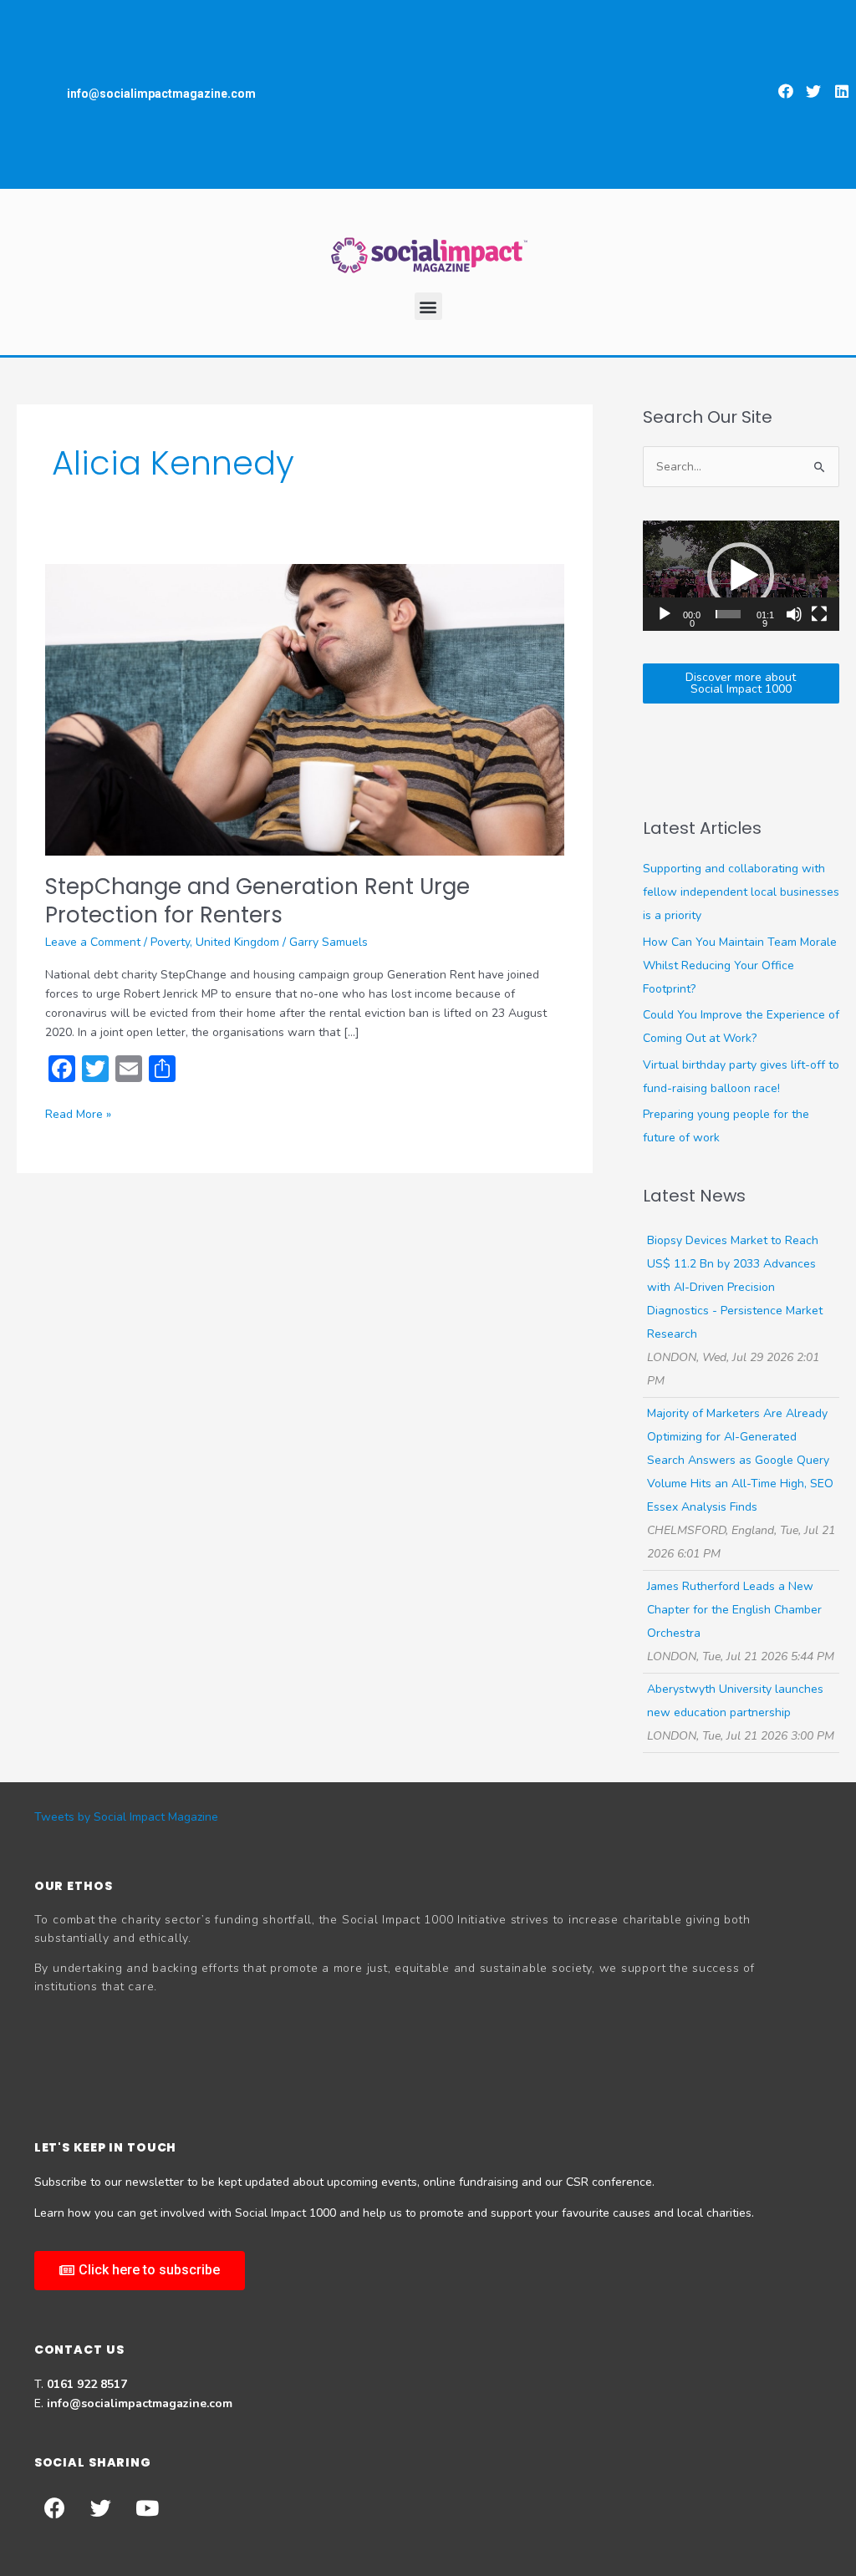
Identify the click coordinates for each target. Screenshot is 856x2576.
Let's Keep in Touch (106, 2147)
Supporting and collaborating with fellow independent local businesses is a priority (741, 892)
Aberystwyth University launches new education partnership (735, 1701)
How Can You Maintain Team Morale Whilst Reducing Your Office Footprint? (740, 965)
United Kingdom (237, 942)
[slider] (728, 614)
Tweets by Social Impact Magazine (126, 1817)
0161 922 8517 (87, 2384)
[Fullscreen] (819, 614)
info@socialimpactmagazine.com (140, 2403)
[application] (741, 576)
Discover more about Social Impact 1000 (741, 683)
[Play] (665, 614)
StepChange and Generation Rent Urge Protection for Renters (257, 901)
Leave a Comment (93, 942)
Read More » (78, 1113)
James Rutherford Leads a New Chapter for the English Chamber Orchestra (734, 1610)
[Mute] (794, 614)
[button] (786, 91)
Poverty (170, 942)
